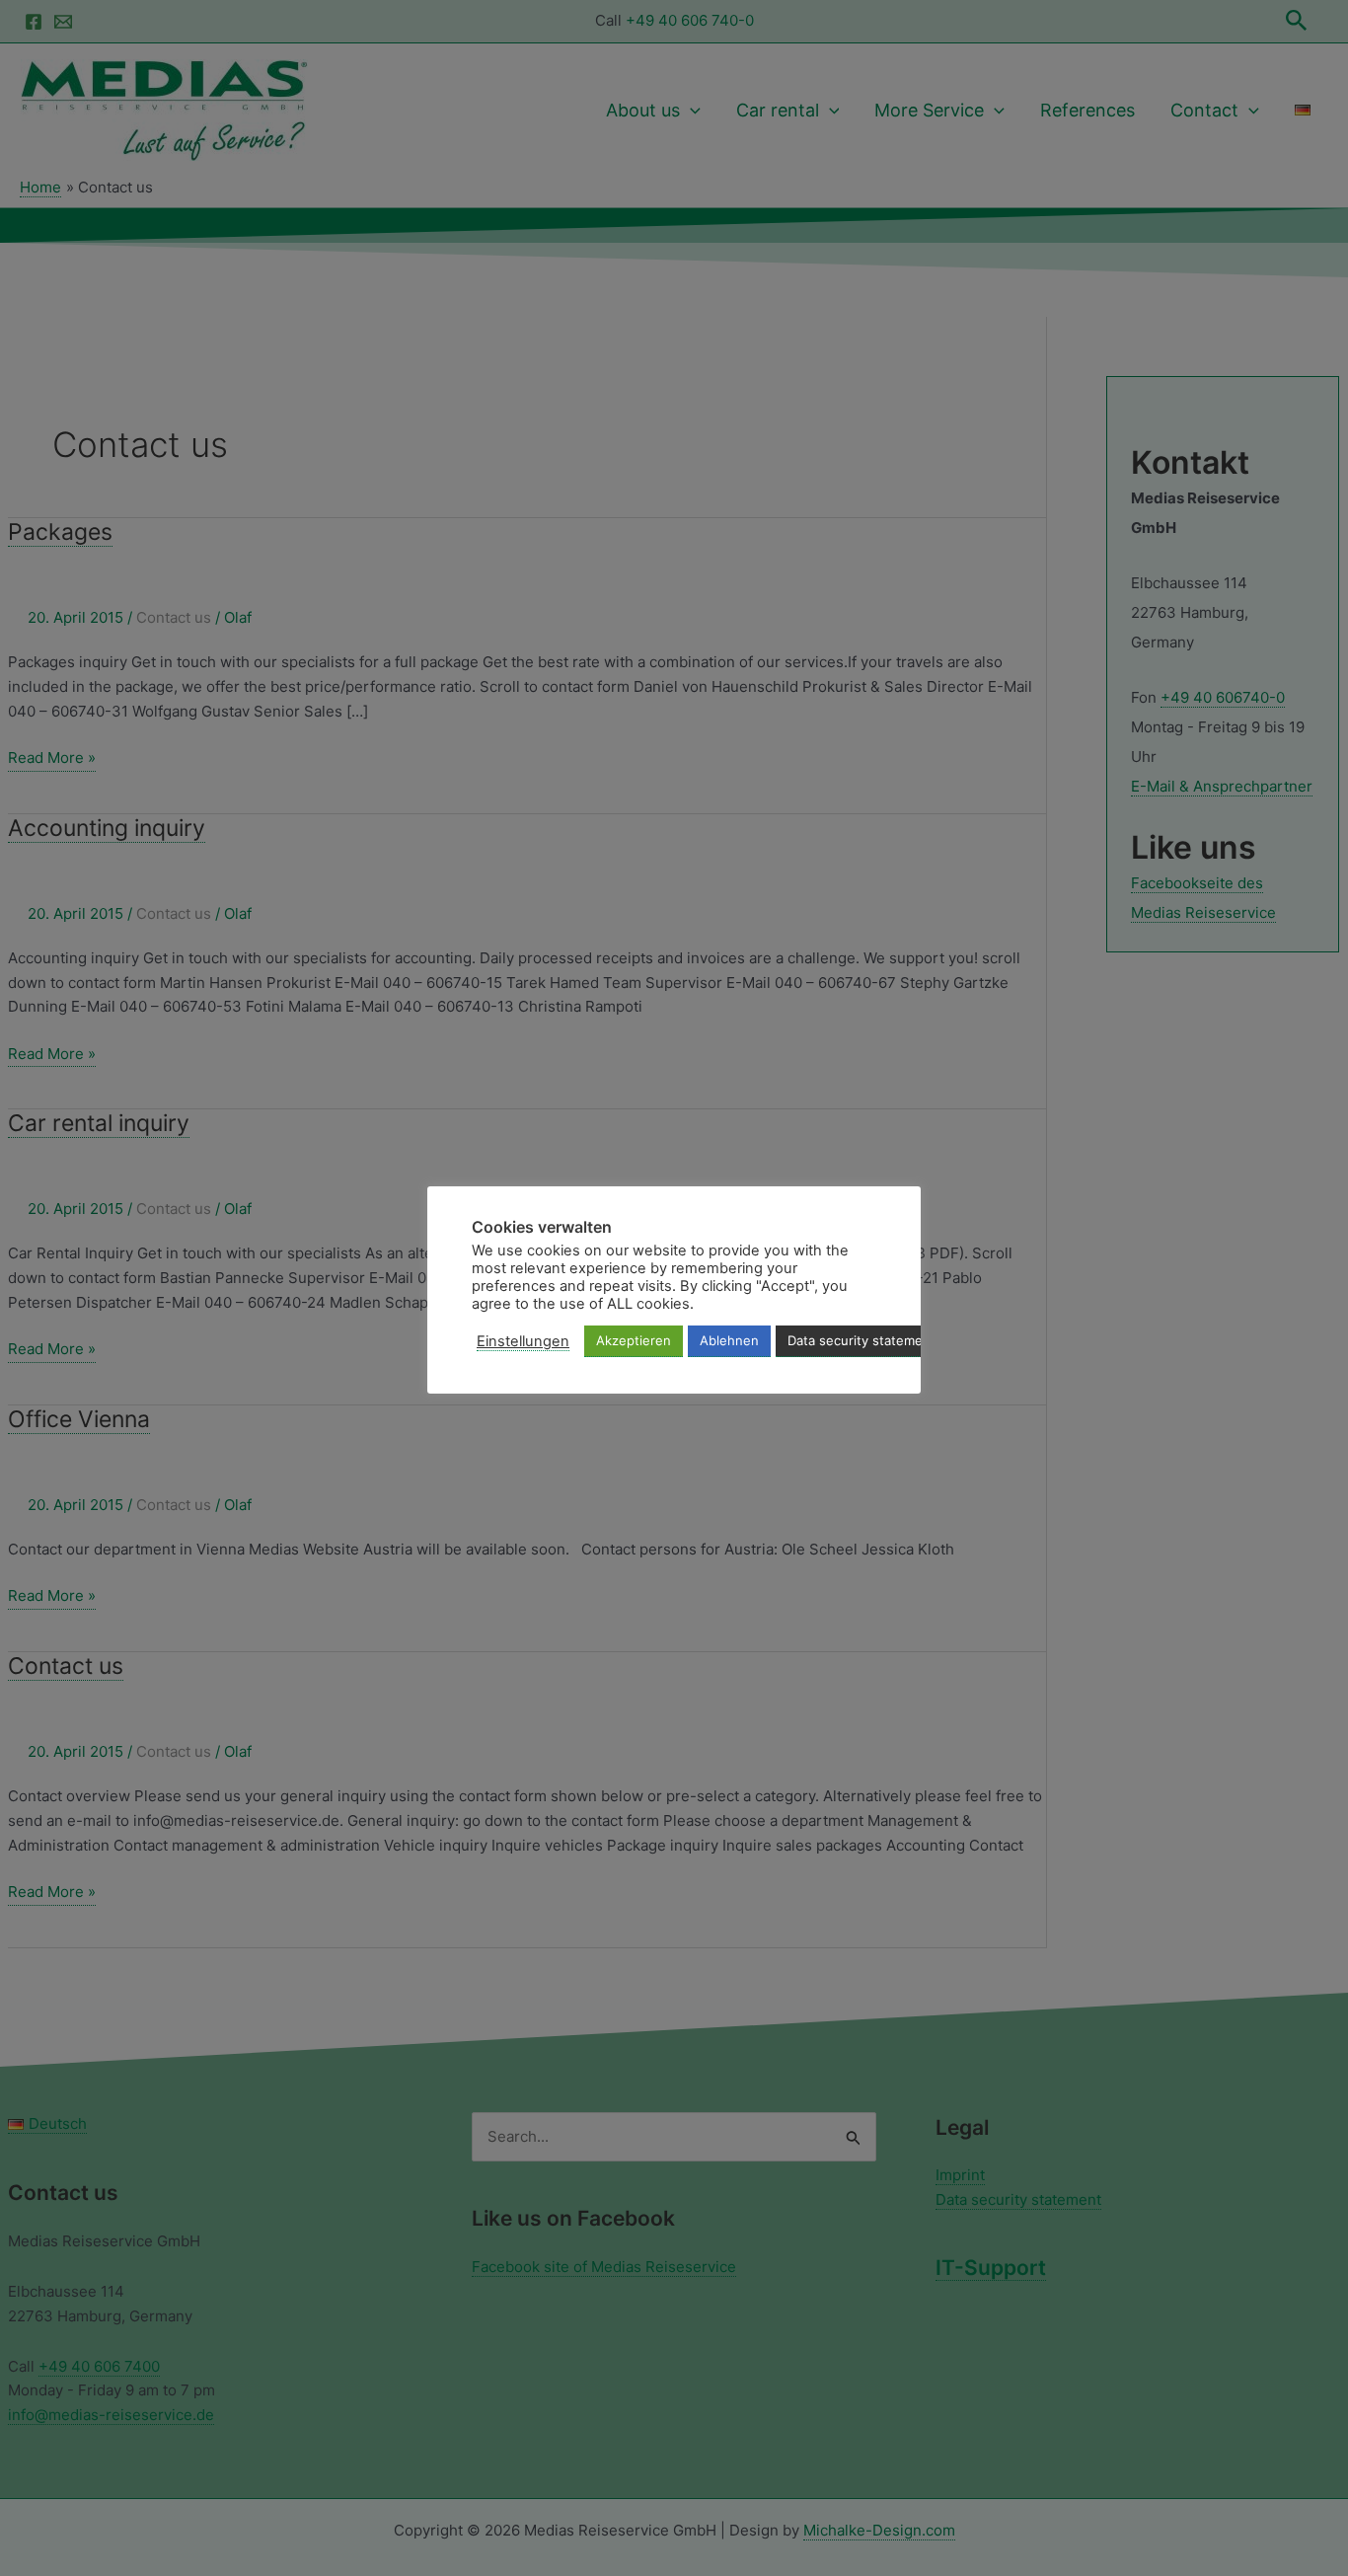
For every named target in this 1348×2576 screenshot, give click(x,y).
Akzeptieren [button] (634, 1340)
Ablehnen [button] (729, 1340)
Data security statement (861, 1340)
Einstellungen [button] (523, 1341)
